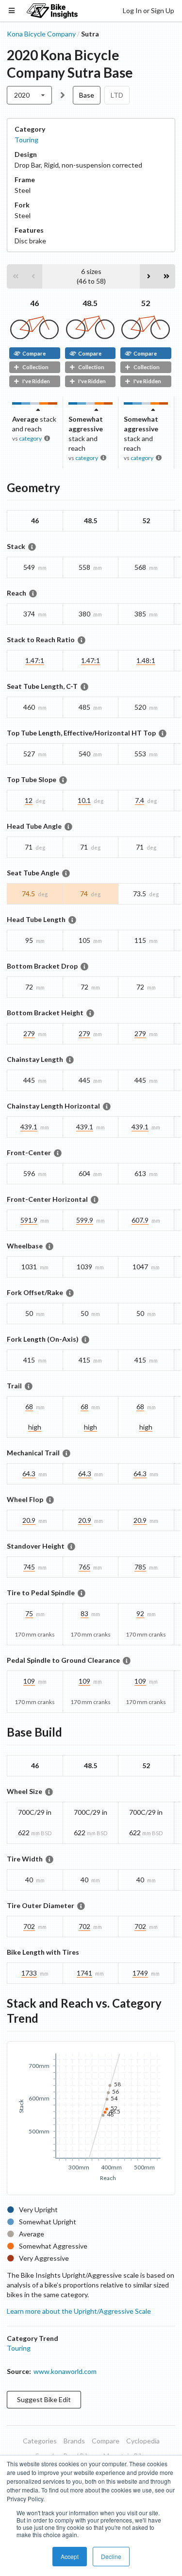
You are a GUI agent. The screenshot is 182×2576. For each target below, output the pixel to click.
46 (34, 303)
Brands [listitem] (74, 2441)
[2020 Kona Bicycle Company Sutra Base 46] (34, 336)
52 (146, 303)
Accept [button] (70, 2556)
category (30, 438)
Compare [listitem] (106, 2441)
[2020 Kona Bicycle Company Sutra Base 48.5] (90, 336)
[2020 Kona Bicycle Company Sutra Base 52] (146, 336)
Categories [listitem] (40, 2441)
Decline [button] (111, 2556)
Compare (34, 353)
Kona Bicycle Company (41, 34)
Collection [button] (35, 367)
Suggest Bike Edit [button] (44, 2399)
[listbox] (29, 95)
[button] (16, 276)
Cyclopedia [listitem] (143, 2441)
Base (87, 95)
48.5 (90, 303)
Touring (26, 140)
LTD (117, 95)
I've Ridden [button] (36, 381)
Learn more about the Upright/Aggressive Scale (79, 2311)
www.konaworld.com (65, 2371)
